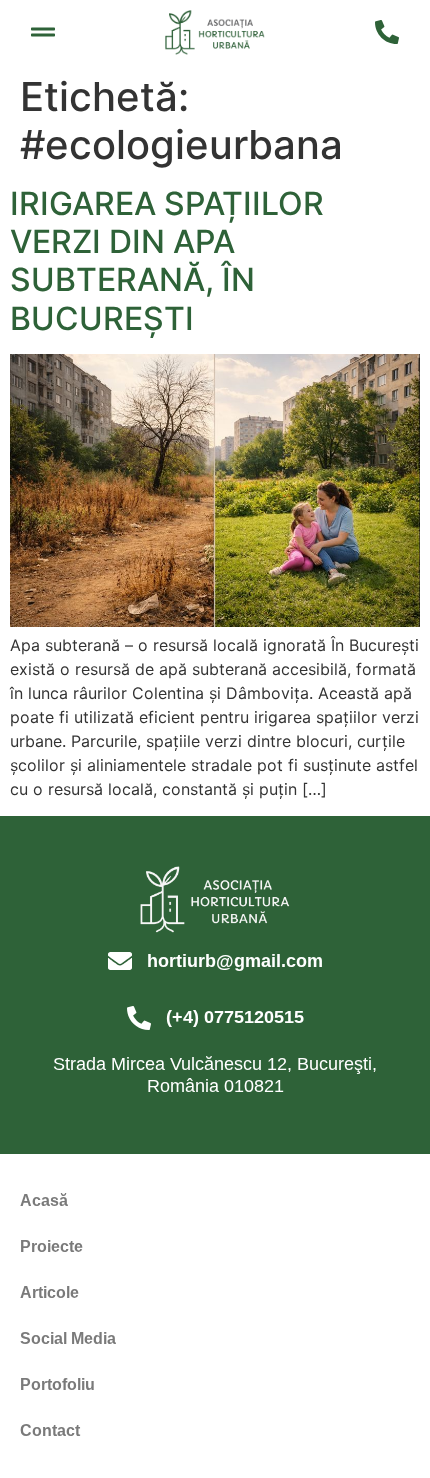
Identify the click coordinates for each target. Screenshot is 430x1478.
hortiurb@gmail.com (235, 961)
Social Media (68, 1338)
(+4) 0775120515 (235, 1017)
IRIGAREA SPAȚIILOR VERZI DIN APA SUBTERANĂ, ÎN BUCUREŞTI (167, 261)
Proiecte (51, 1246)
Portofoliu (57, 1384)
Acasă (44, 1200)
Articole (49, 1292)
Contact (50, 1430)
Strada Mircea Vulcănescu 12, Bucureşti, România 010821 (215, 1075)
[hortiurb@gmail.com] (120, 961)
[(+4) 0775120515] (139, 1018)
